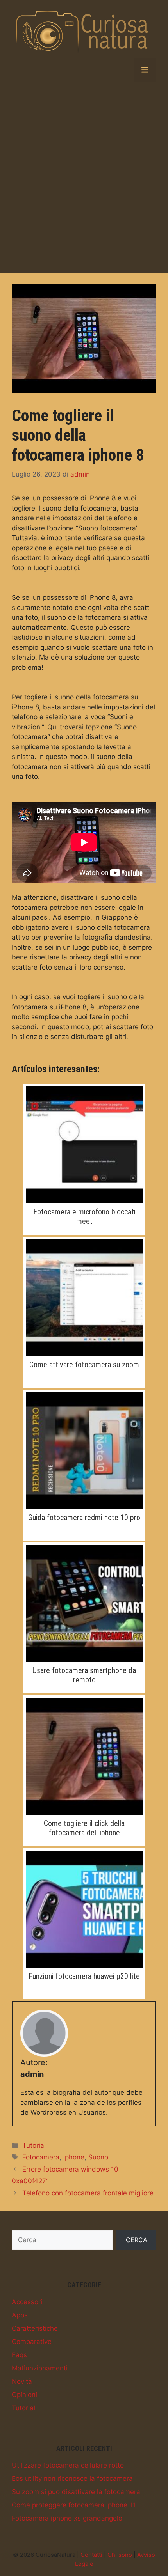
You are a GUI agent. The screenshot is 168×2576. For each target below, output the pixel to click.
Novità (22, 2381)
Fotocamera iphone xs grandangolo (67, 2518)
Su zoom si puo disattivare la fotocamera (76, 2492)
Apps (20, 2315)
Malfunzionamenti (40, 2368)
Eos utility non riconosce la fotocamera (72, 2478)
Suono (98, 2157)
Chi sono (120, 2555)
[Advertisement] (84, 177)
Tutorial (34, 2145)
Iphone (74, 2157)
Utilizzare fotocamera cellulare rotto (68, 2465)
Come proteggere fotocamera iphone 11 (74, 2505)
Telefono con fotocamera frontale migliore (88, 2193)
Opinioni (24, 2395)
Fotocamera (41, 2157)
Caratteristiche (35, 2328)
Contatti (91, 2555)
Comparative (32, 2342)
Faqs (19, 2355)
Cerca (137, 2240)
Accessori (27, 2302)
